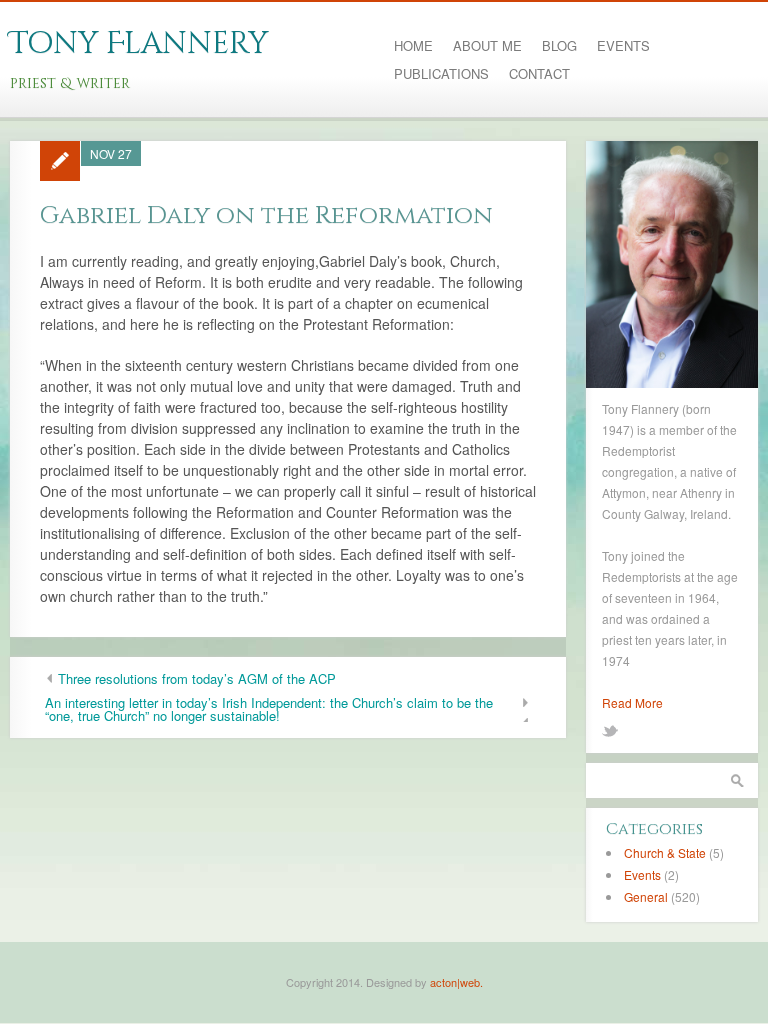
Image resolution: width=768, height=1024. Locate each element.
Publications (441, 74)
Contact (539, 74)
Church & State (665, 852)
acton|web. (456, 982)
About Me (487, 46)
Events (623, 46)
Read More (632, 702)
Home (413, 46)
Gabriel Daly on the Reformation (266, 215)
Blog (559, 46)
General (646, 896)
